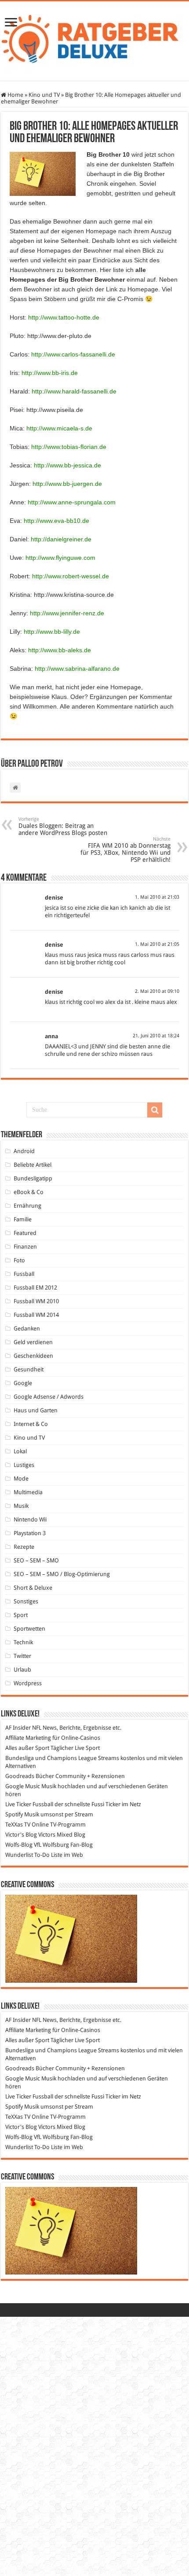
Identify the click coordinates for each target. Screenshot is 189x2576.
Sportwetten (29, 1629)
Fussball (24, 1274)
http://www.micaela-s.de (59, 428)
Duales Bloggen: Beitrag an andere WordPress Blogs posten (63, 826)
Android (24, 1151)
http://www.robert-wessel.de (71, 576)
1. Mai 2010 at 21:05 (157, 944)
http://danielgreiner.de (61, 539)
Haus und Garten (36, 1410)
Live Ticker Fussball (29, 1804)
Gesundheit (29, 1369)
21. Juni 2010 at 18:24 (156, 1036)
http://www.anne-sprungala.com (72, 502)
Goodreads (20, 1776)
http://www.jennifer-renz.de (67, 613)
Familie (23, 1219)
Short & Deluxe (33, 1588)
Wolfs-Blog (19, 1845)
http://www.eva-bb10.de (56, 521)
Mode (21, 1479)
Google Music (23, 1786)
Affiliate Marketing (28, 1738)
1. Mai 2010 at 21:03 (157, 897)
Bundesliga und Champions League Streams (62, 1758)
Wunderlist (19, 1855)
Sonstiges (26, 1601)
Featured (25, 1233)
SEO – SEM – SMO (36, 1560)
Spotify (14, 1814)
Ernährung (27, 1206)
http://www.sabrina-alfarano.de (77, 669)
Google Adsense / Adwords (49, 1397)
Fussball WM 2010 (36, 1301)
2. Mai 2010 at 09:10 (157, 991)
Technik (23, 1642)
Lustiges (24, 1465)
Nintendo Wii (30, 1520)
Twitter (22, 1656)
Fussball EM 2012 (35, 1288)
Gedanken (27, 1328)
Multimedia (28, 1492)
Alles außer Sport (27, 1748)
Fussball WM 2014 (36, 1315)
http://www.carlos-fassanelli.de (73, 354)
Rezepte (24, 1547)
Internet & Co (31, 1424)
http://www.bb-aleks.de (60, 650)
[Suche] (155, 1110)
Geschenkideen (33, 1356)
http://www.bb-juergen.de (67, 484)
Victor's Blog (21, 1835)
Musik (21, 1506)
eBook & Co (29, 1192)
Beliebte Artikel (33, 1165)
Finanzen (25, 1247)
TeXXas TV (18, 1825)
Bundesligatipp (33, 1178)
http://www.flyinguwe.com (60, 558)
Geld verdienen (33, 1342)
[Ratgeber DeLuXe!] (94, 39)
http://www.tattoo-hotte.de (64, 317)
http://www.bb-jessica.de (67, 465)
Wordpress (28, 1683)
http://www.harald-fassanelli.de (74, 391)
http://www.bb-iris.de (50, 373)
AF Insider (18, 1728)
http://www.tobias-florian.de (69, 447)
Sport (21, 1615)
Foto (19, 1260)
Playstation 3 (30, 1533)
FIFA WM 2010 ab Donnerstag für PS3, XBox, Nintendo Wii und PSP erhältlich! (125, 850)
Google (23, 1383)
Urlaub (22, 1670)
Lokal (20, 1451)
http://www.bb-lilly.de (52, 632)
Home (15, 95)
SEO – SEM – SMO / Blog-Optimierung (62, 1574)
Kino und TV (44, 95)
